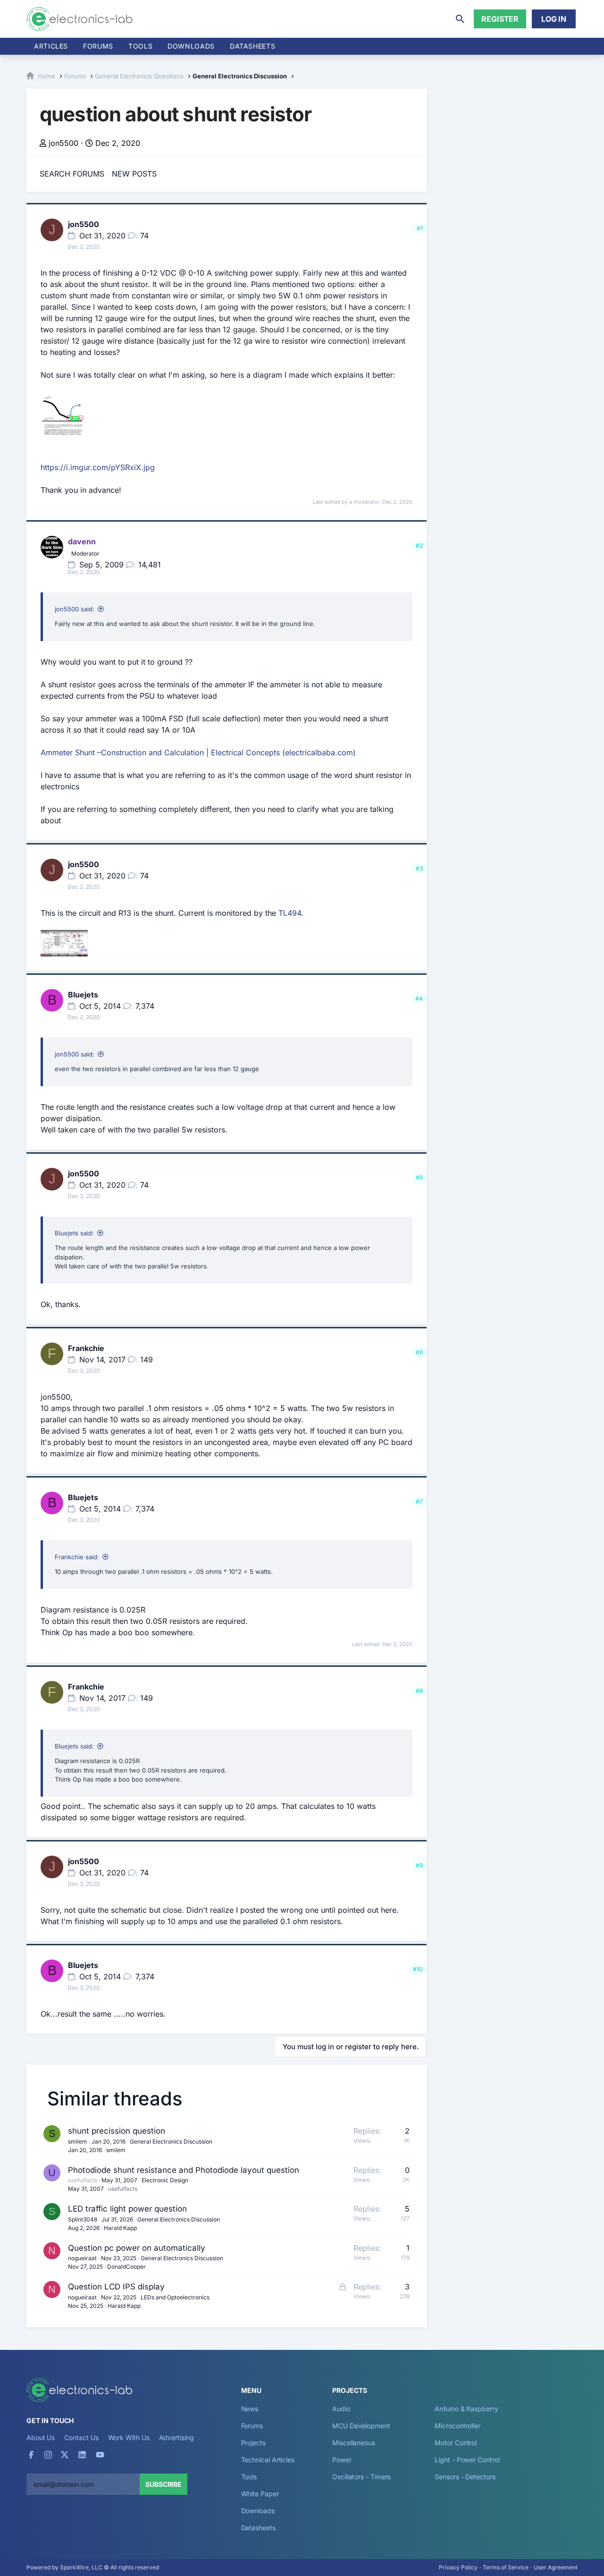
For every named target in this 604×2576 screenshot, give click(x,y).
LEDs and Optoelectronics (175, 2297)
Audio (341, 2409)
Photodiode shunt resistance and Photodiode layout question (184, 2170)
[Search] (460, 19)
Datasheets (252, 46)
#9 (419, 1865)
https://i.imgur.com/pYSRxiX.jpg (98, 467)
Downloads (258, 2511)
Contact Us (81, 2437)
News (250, 2409)
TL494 (290, 913)
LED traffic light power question (127, 2209)
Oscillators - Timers (361, 2477)
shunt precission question (117, 2131)
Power (342, 2460)
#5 (419, 1178)
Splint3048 (83, 2219)
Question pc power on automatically (137, 2248)
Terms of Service (506, 2567)
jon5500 (63, 143)
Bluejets (83, 995)
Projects (253, 2443)
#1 (420, 228)
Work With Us (129, 2437)
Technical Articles (268, 2460)
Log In (554, 19)
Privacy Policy (458, 2567)
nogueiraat (82, 2258)
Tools (140, 46)
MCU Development (361, 2426)
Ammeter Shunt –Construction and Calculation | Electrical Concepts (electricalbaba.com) (198, 752)
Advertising (176, 2437)
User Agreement (556, 2567)
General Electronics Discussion (171, 2141)
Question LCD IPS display (116, 2287)
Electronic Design (165, 2180)
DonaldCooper (126, 2267)
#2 (419, 545)
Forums (98, 46)
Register (500, 19)
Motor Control (456, 2443)
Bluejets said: (74, 1233)
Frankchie (86, 1348)
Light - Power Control (467, 2460)
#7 (419, 1501)
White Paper (260, 2494)
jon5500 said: (75, 609)
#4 (419, 999)
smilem (78, 2141)
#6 (419, 1352)
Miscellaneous (354, 2443)
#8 (419, 1691)
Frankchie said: (77, 1557)
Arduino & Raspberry (466, 2409)
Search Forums (72, 174)
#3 (419, 868)
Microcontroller (457, 2426)
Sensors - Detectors (465, 2477)
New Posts (134, 174)
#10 (418, 1969)
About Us (41, 2437)
